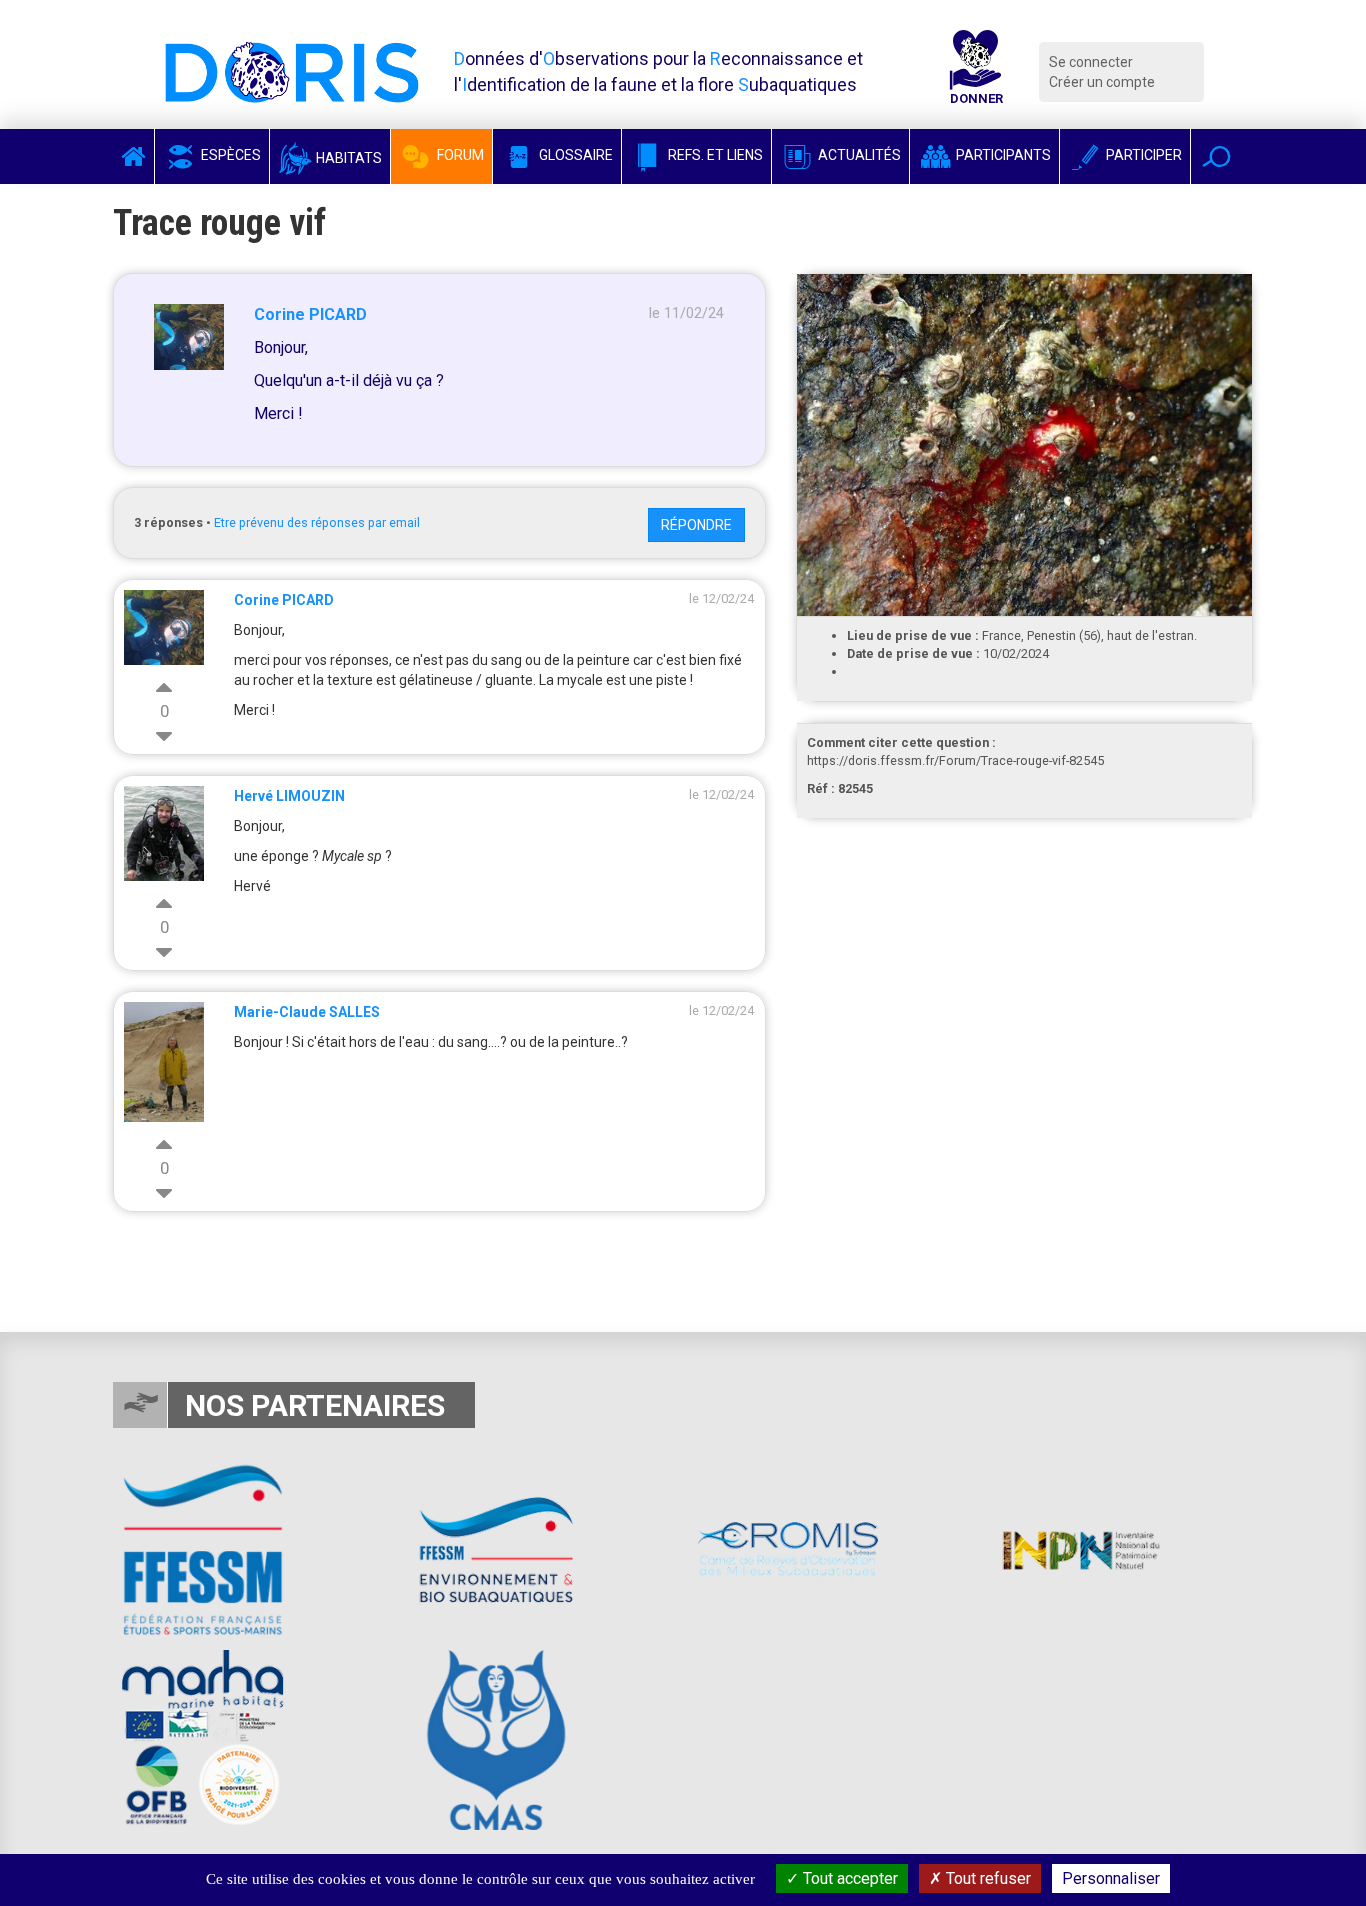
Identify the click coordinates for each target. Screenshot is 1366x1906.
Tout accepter (848, 1878)
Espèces (229, 155)
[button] (1216, 156)
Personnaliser (1111, 1878)
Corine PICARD (310, 314)
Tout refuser (986, 1878)
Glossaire (574, 155)
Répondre (696, 525)
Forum (459, 155)
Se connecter (1091, 62)
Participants (1002, 155)
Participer (1142, 155)
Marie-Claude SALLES (307, 1012)
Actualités (858, 155)
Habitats (347, 158)
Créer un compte (1102, 82)
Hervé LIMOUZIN (289, 796)
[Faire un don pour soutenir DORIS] (976, 72)
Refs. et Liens (714, 155)
